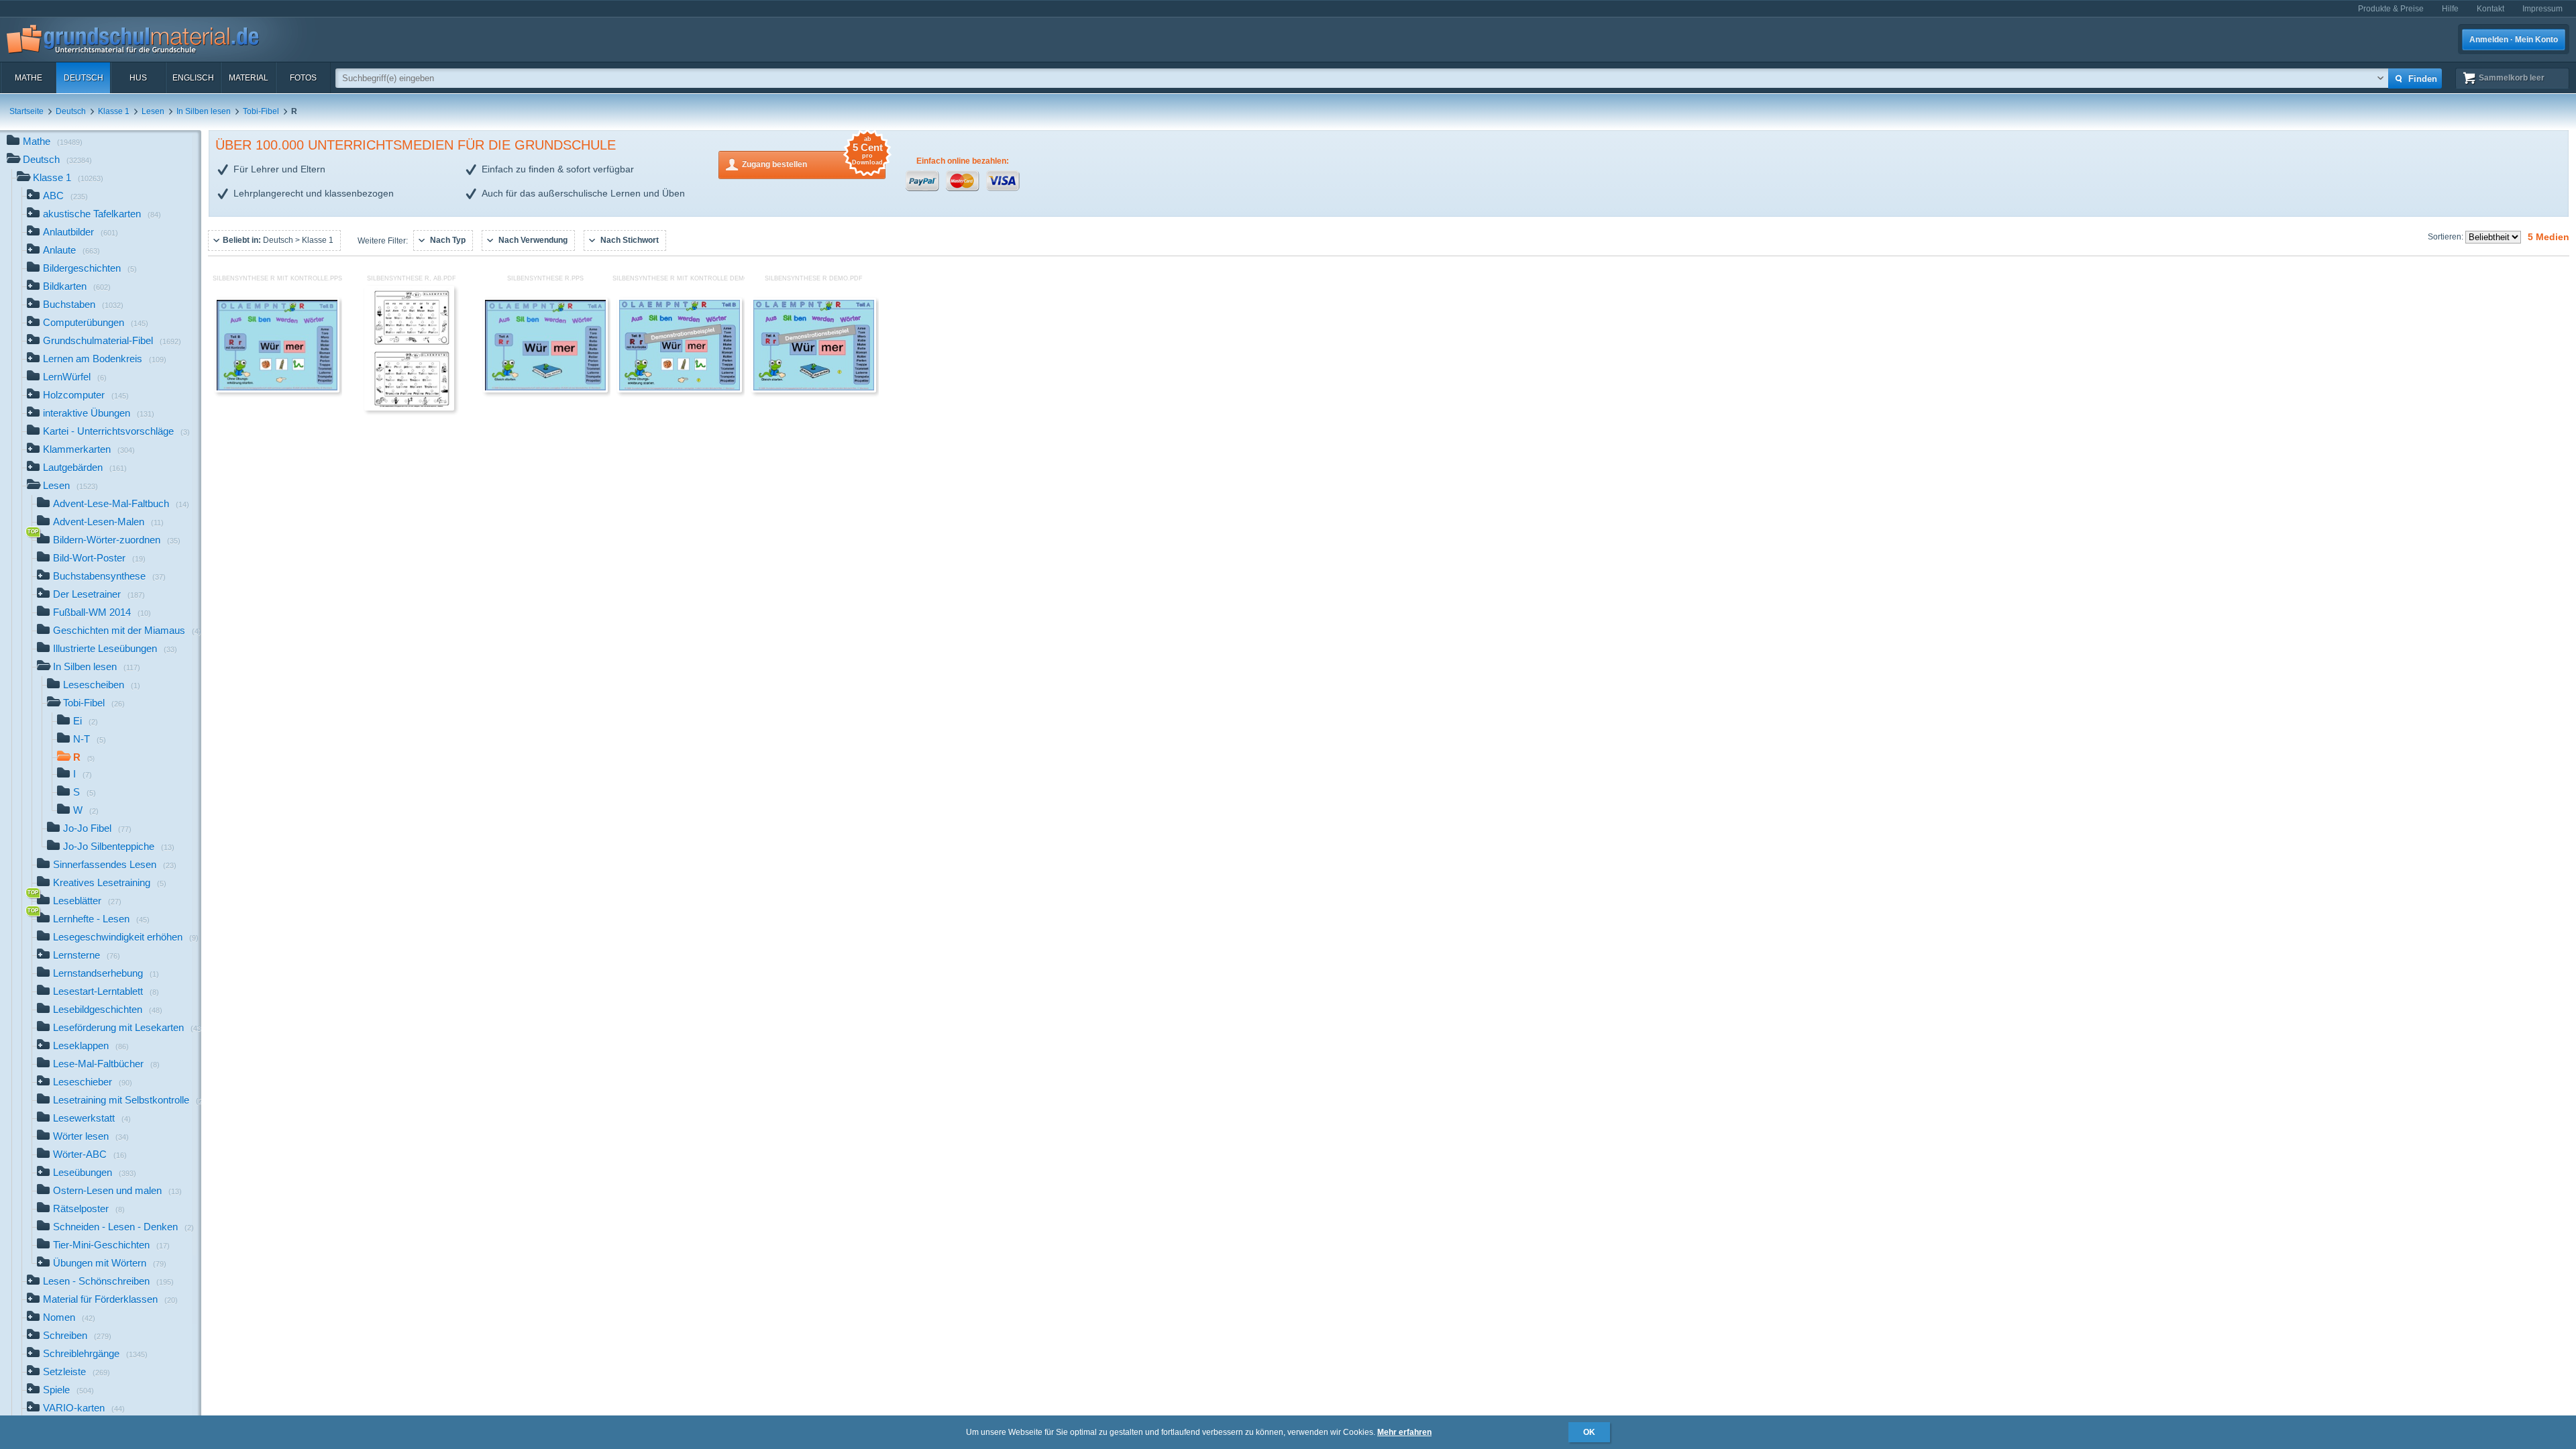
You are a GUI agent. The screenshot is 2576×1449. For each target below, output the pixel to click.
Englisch (193, 78)
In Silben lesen (204, 111)
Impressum (2542, 9)
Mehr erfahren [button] (1404, 1432)
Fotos (303, 78)
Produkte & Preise (2391, 9)
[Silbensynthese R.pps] (545, 390)
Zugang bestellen (812, 160)
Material (249, 78)
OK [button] (1589, 1432)
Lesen (153, 111)
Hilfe (2450, 9)
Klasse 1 (114, 111)
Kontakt (2490, 9)
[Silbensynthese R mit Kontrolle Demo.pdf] (680, 390)
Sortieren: (2447, 237)
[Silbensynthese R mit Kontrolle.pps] (277, 390)
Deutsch (84, 78)
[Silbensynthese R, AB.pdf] (409, 408)
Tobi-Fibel (261, 111)
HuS (138, 78)
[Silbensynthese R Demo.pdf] (814, 390)
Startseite (26, 111)
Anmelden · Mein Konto (2514, 40)
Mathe (29, 78)
